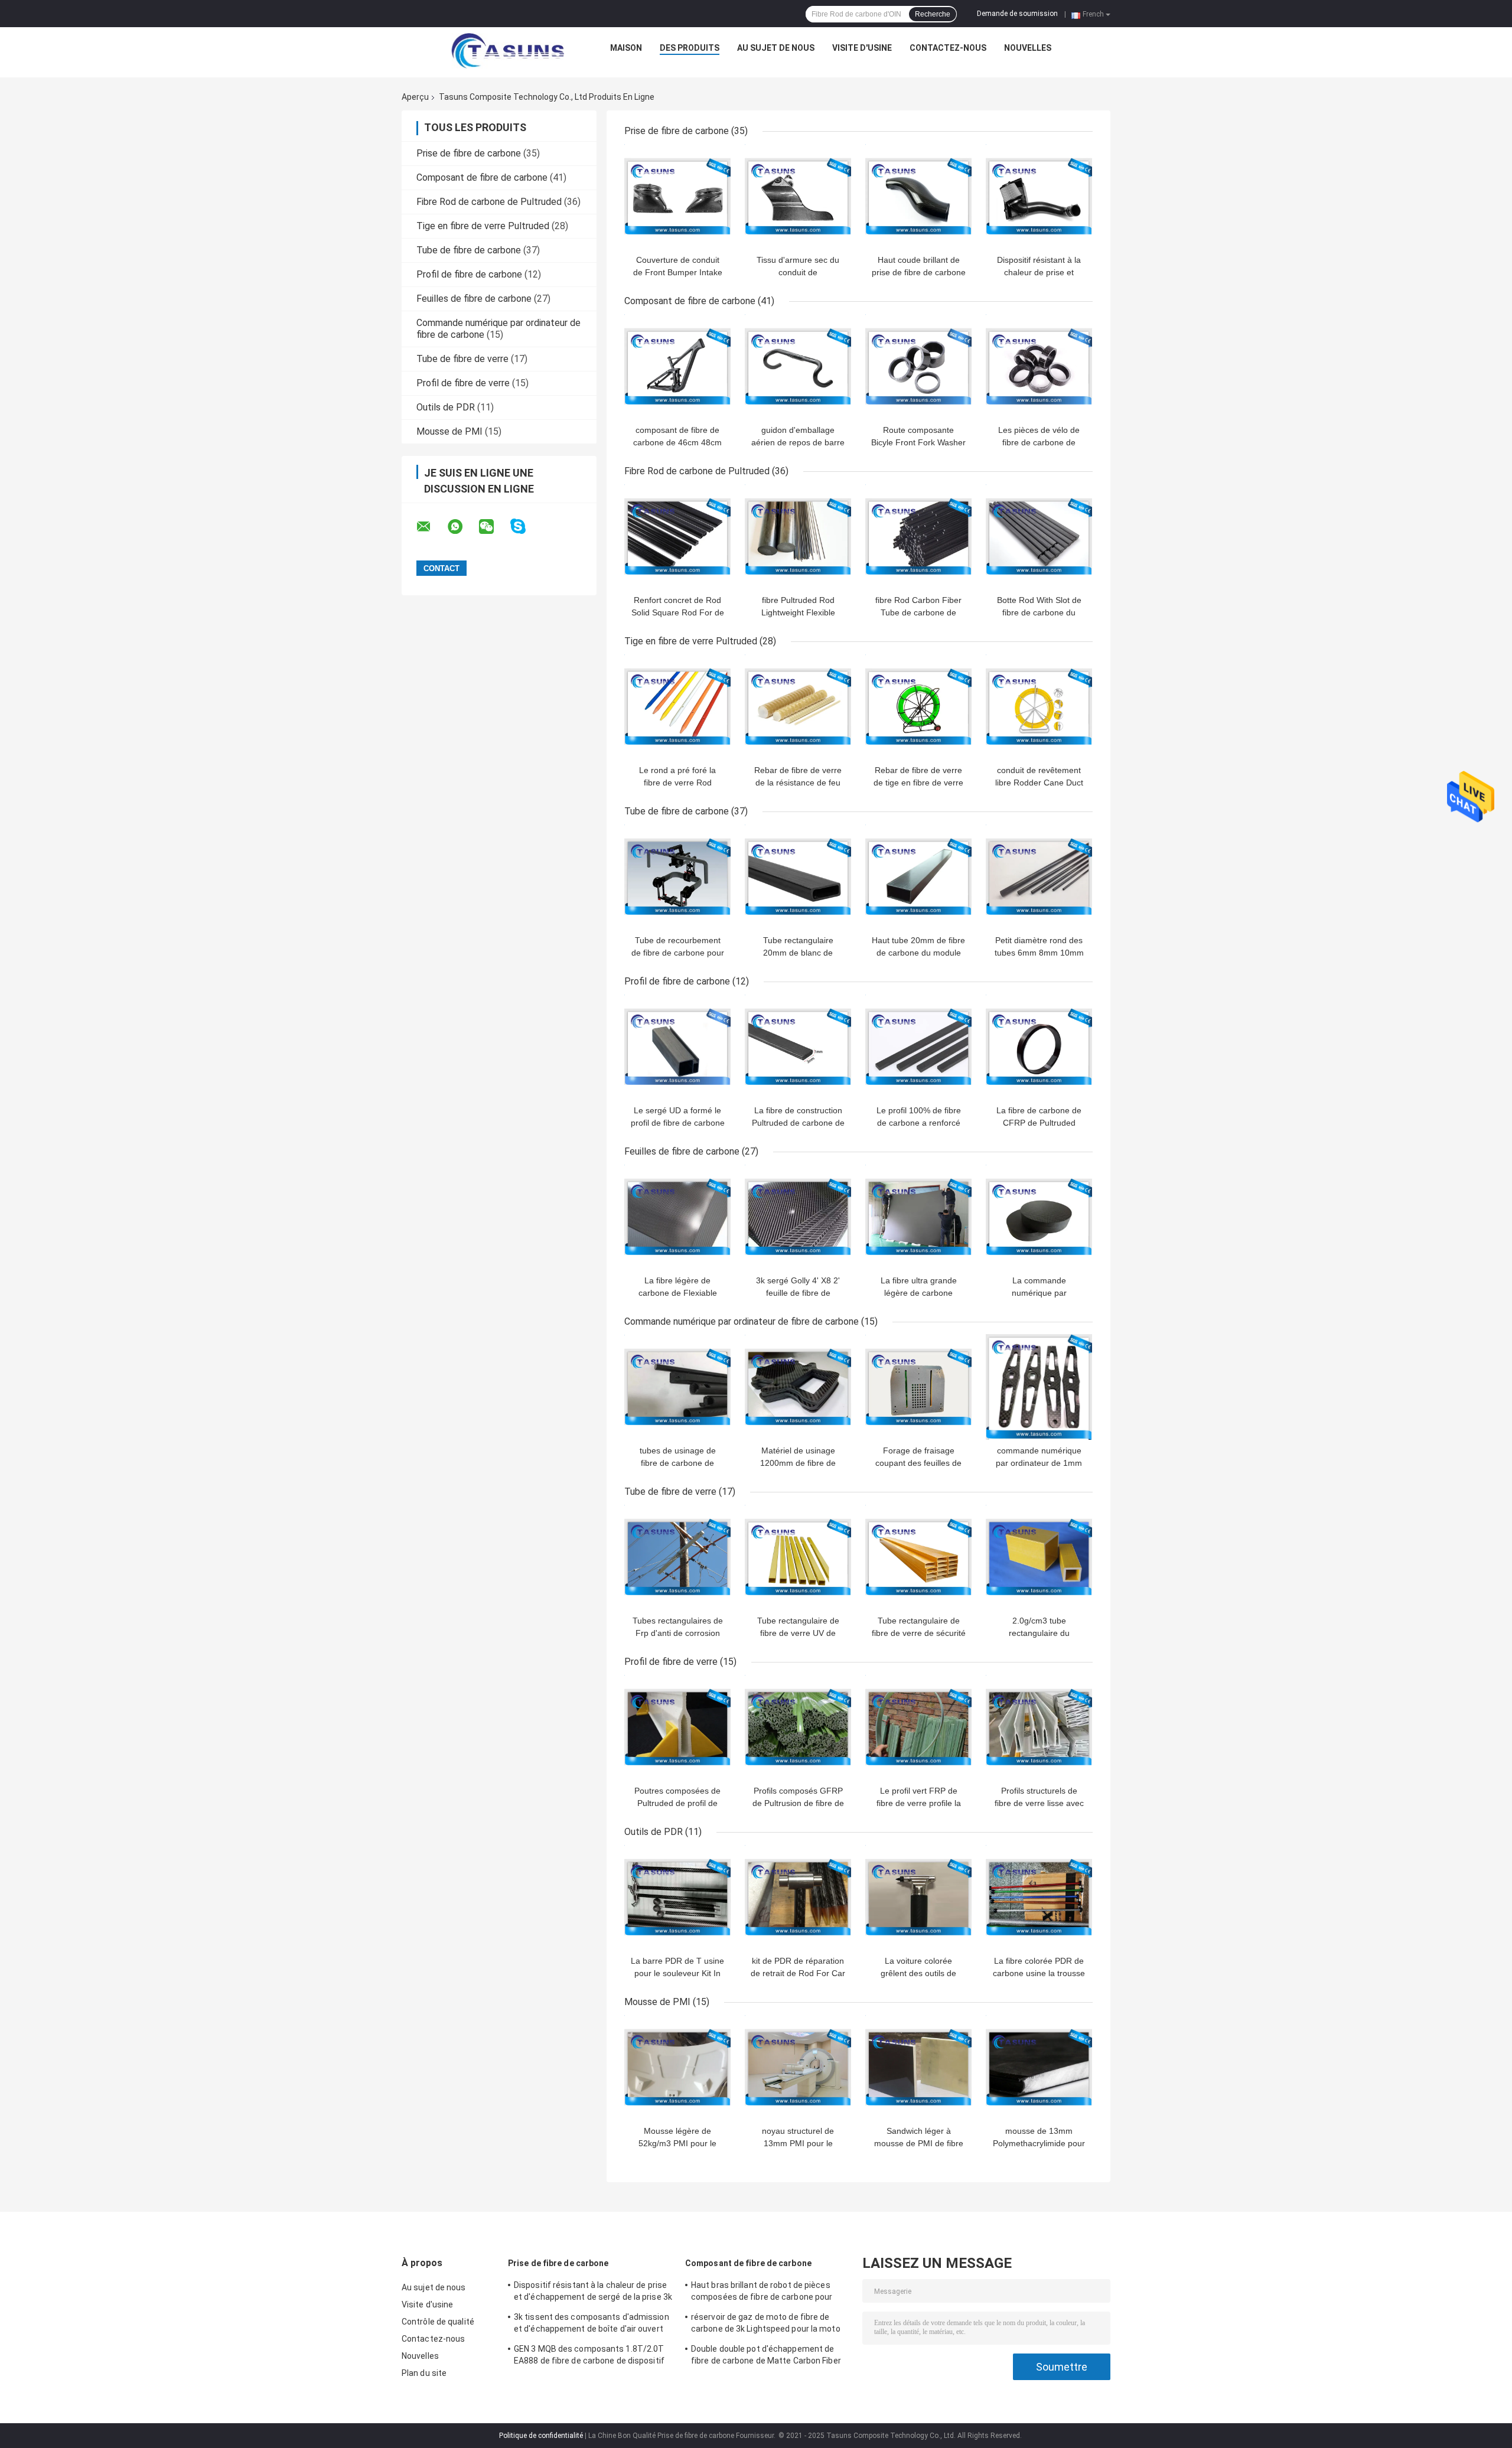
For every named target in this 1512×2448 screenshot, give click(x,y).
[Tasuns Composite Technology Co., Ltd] (508, 51)
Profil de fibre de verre (463, 383)
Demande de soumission (1017, 14)
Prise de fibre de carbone (469, 153)
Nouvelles (1028, 48)
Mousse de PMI (449, 431)
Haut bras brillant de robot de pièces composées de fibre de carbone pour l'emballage (762, 2293)
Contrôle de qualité (438, 2322)
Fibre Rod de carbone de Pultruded (489, 202)
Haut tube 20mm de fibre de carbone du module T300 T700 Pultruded (918, 953)
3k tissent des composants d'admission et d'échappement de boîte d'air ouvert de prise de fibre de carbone (592, 2325)
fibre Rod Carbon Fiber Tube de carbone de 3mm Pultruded (918, 612)
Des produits (690, 48)
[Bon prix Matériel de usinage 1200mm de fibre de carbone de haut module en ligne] (798, 1387)
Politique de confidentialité (541, 2436)
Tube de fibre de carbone (469, 250)
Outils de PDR (446, 407)
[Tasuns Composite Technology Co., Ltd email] (431, 527)
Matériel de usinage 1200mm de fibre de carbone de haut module (798, 1463)
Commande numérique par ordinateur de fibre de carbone (742, 1321)
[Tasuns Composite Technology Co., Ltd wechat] (494, 527)
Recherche (933, 14)
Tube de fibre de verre (462, 359)
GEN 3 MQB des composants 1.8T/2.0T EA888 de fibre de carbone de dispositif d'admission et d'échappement (589, 2356)
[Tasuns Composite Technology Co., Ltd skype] (525, 527)
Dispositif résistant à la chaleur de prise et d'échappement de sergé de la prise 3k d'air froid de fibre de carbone (593, 2293)
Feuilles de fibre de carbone (474, 299)
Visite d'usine (862, 48)
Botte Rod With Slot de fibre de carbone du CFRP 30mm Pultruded (1039, 612)
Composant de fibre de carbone (482, 177)
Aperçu (415, 97)
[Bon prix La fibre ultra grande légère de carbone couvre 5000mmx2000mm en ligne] (918, 1217)
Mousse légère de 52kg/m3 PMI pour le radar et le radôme (677, 2143)
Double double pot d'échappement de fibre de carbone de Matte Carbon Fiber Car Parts (766, 2356)
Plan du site (424, 2373)
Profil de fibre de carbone (469, 274)
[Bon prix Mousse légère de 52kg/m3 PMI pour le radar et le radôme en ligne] (677, 2067)
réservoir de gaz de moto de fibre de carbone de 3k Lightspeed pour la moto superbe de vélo (766, 2325)
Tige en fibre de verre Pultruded (483, 226)
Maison (626, 48)
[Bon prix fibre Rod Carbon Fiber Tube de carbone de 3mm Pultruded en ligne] (918, 536)
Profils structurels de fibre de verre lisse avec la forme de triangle (1039, 1803)
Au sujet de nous (776, 48)
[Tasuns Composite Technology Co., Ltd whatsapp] (462, 527)
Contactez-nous (948, 48)
